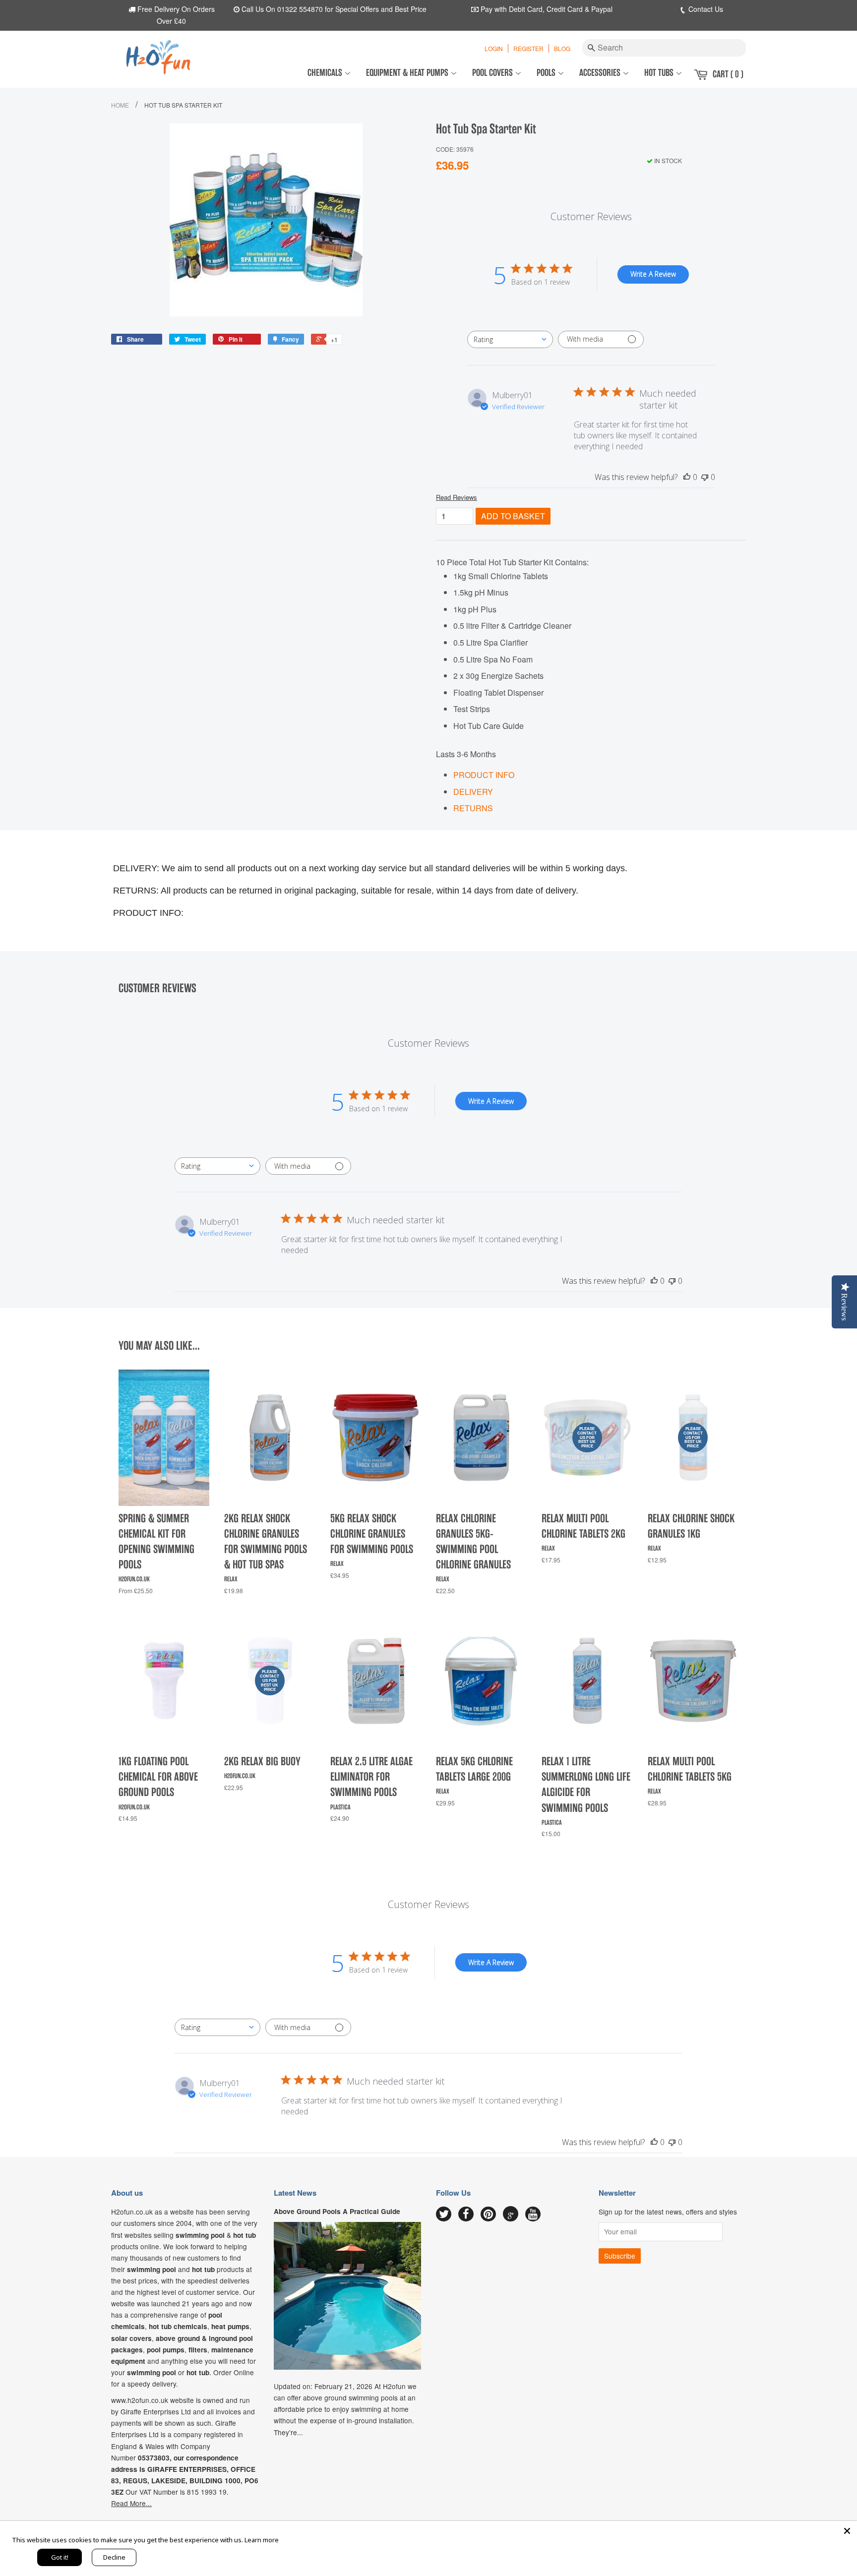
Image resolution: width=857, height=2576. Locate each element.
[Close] (847, 2531)
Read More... (131, 2503)
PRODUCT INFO (484, 775)
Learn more (262, 2540)
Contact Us (705, 9)
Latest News (295, 2193)
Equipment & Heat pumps (408, 73)
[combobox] (510, 339)
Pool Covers (493, 73)
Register (528, 48)
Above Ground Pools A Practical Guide (337, 2211)
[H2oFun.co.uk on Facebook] (466, 2215)
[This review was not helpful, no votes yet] (705, 477)
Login (494, 48)
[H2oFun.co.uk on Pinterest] (488, 2215)
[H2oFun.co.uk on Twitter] (444, 2215)
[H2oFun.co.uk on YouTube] (533, 2215)
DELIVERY (473, 792)
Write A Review (653, 274)
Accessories (601, 73)
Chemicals (326, 73)
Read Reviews (457, 497)
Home (120, 105)
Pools (547, 73)
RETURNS (473, 808)
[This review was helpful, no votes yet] (687, 477)
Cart (728, 74)
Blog (562, 48)
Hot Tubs (660, 73)
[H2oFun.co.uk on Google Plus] (511, 2214)
